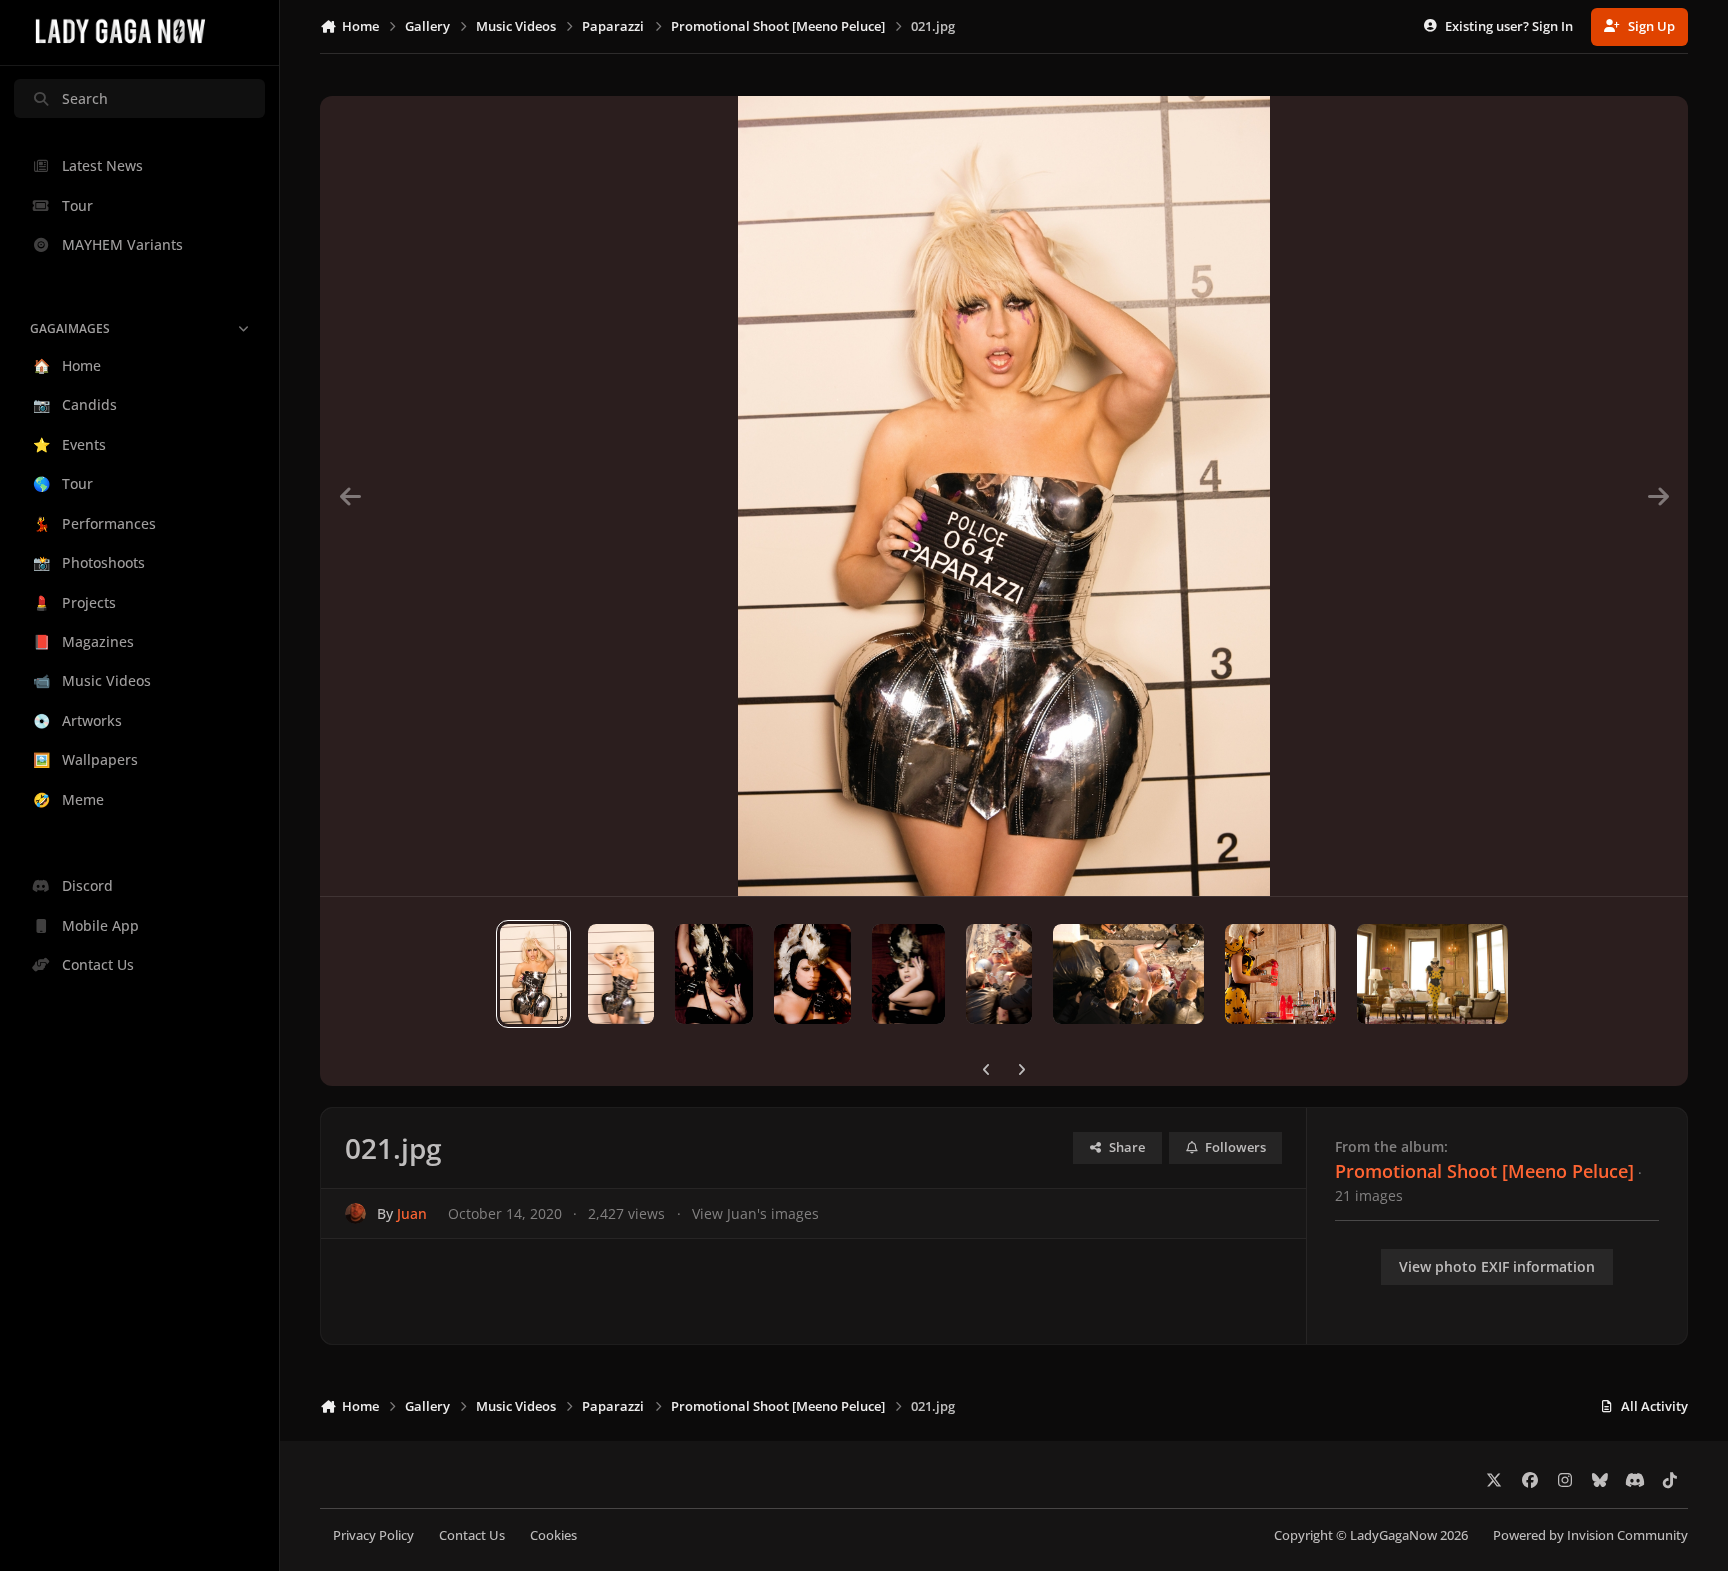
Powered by (1590, 1535)
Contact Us (472, 1535)
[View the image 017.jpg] (908, 974)
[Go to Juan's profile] (355, 1213)
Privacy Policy (373, 1535)
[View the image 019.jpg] (714, 974)
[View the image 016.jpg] (999, 974)
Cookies (553, 1535)
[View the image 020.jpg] (621, 974)
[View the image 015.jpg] (1128, 974)
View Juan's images (755, 1213)
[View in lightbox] (1004, 496)
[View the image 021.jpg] (533, 974)
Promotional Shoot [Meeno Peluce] (1484, 1171)
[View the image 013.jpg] (1432, 974)
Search (85, 98)
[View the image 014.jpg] (1281, 974)
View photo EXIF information (1497, 1266)
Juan (412, 1213)
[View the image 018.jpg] (812, 974)
